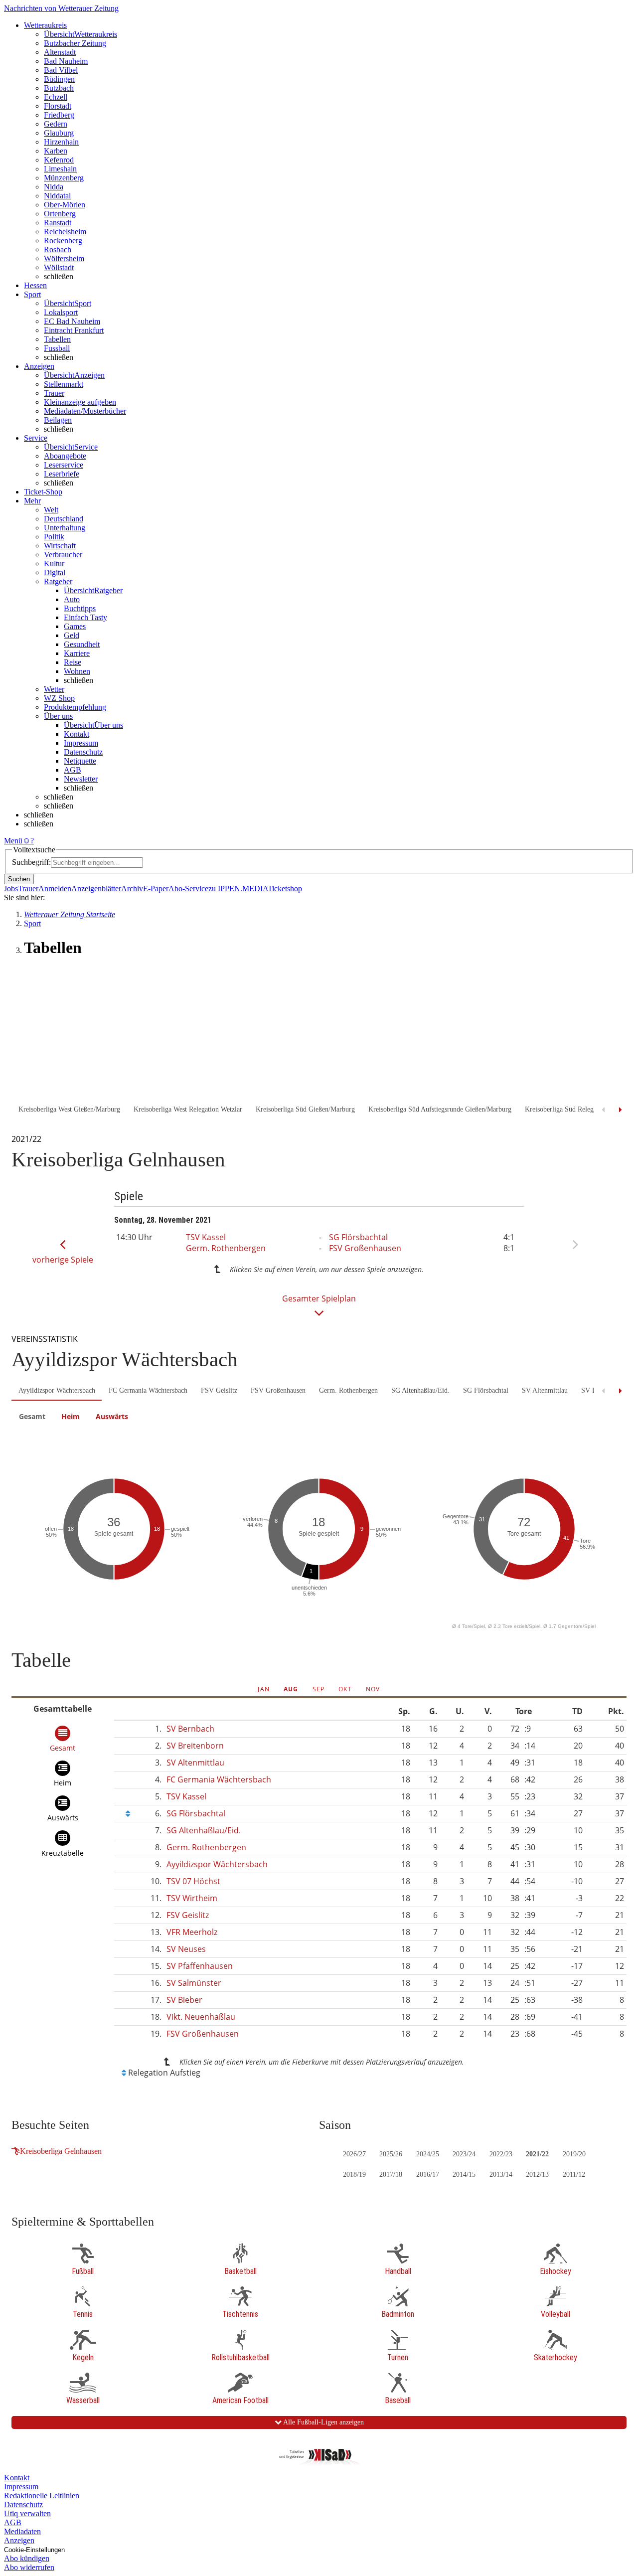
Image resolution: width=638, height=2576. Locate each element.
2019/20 (574, 2154)
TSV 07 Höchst (193, 1881)
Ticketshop (285, 888)
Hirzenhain (61, 142)
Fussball (57, 348)
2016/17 (428, 2174)
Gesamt (32, 1416)
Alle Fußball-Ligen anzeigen (323, 2422)
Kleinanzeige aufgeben (80, 402)
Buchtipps (80, 608)
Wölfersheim (64, 258)
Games (75, 626)
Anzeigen (19, 2540)
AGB (73, 770)
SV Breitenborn (195, 1746)
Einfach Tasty (85, 617)
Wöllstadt (59, 267)
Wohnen (77, 671)
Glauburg (59, 133)
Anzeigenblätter (96, 888)
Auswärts (112, 1416)
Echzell (56, 97)
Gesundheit (82, 644)
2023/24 (464, 2154)
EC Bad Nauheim (72, 321)
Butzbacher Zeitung (75, 43)
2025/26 (391, 2154)
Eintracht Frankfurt (74, 330)
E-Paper (156, 888)
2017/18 (391, 2174)
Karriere (77, 653)
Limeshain (60, 169)
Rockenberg (63, 241)
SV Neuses (186, 1949)
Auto (72, 599)
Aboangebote (65, 456)
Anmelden (55, 888)
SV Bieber (184, 2000)
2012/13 (537, 2174)
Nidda (54, 187)
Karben (56, 151)
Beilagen (58, 420)
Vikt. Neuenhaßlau (201, 2017)
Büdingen (59, 79)
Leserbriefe (62, 474)
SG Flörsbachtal (358, 1237)
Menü (13, 841)
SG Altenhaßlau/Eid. (420, 1390)
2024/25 (428, 2154)
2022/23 (501, 2154)
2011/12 (574, 2174)
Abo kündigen (27, 2558)
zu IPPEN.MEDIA (238, 888)
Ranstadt (58, 223)
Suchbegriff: (31, 862)
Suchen (19, 879)
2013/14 (501, 2174)
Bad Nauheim (66, 61)
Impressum (81, 743)
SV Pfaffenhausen (200, 1966)
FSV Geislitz (219, 1390)
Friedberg (59, 115)
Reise (73, 662)
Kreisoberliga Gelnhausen (61, 2151)
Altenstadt (60, 52)
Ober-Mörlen (65, 205)
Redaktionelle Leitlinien (42, 2495)
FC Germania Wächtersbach (148, 1390)
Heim (71, 1416)
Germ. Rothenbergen (226, 1248)
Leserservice (64, 465)
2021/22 (537, 2154)
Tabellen (57, 339)
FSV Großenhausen (365, 1248)
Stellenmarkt (64, 384)
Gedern (56, 124)
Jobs (11, 888)
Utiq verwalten (27, 2513)
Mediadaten (22, 2531)
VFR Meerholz (192, 1932)
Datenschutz (83, 752)
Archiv (132, 888)
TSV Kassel (206, 1237)
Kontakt (77, 734)
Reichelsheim (65, 232)
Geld (72, 635)
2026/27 (354, 2154)
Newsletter (81, 779)
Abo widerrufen (29, 2567)
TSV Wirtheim (192, 1898)
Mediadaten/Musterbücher (85, 411)
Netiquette (80, 761)
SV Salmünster (194, 1983)
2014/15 (464, 2174)
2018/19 (354, 2174)
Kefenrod (59, 160)
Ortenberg (60, 214)
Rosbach (58, 249)
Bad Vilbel (61, 70)
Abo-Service (188, 888)
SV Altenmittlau (545, 1390)
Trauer (54, 393)
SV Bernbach (190, 1729)
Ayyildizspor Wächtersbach (57, 1390)
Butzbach (59, 88)
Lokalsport (61, 312)
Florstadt (58, 106)
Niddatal (57, 196)
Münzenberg (64, 178)
